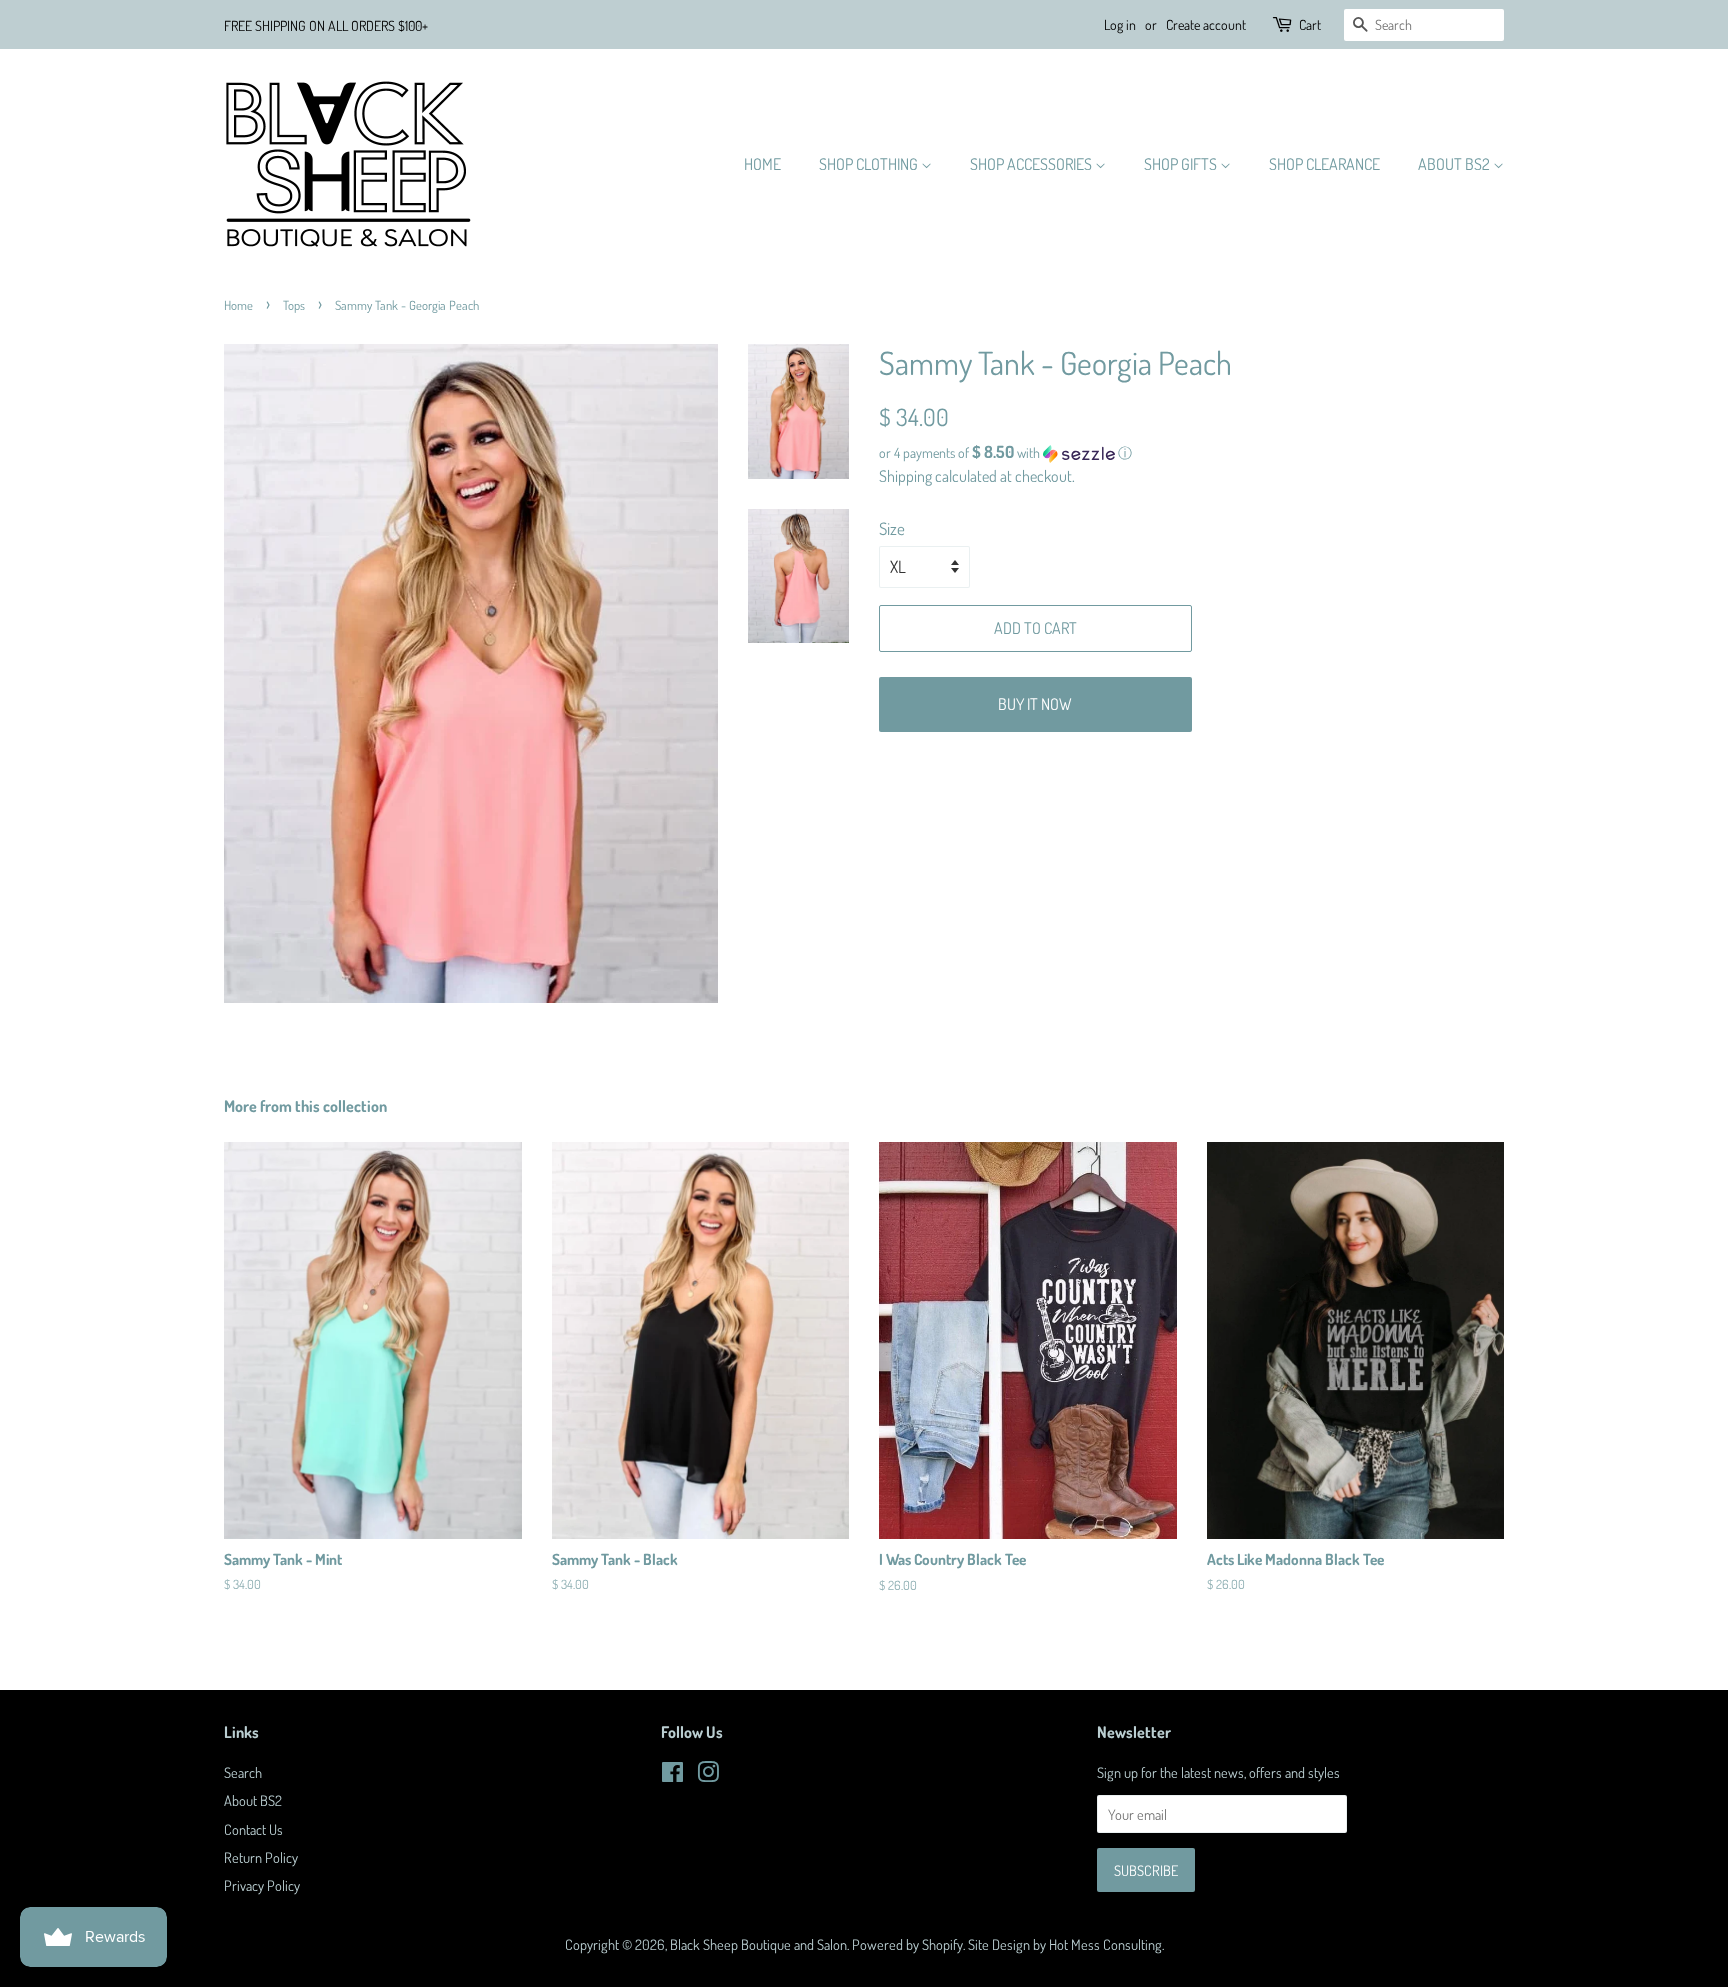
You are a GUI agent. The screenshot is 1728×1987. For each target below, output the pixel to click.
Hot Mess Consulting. (1106, 1944)
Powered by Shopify (907, 1944)
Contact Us (253, 1829)
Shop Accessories (1032, 164)
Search (243, 1772)
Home (762, 164)
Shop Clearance (1324, 164)
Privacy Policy (262, 1885)
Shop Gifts (1182, 164)
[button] (1191, 453)
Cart (1310, 24)
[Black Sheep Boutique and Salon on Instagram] (708, 1775)
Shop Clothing (870, 164)
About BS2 (1455, 164)
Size (892, 528)
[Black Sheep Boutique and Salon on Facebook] (672, 1775)
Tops (294, 305)
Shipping (905, 476)
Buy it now (1035, 704)
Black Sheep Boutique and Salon (758, 1944)
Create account (1206, 24)
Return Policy (261, 1857)
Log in (1120, 24)
